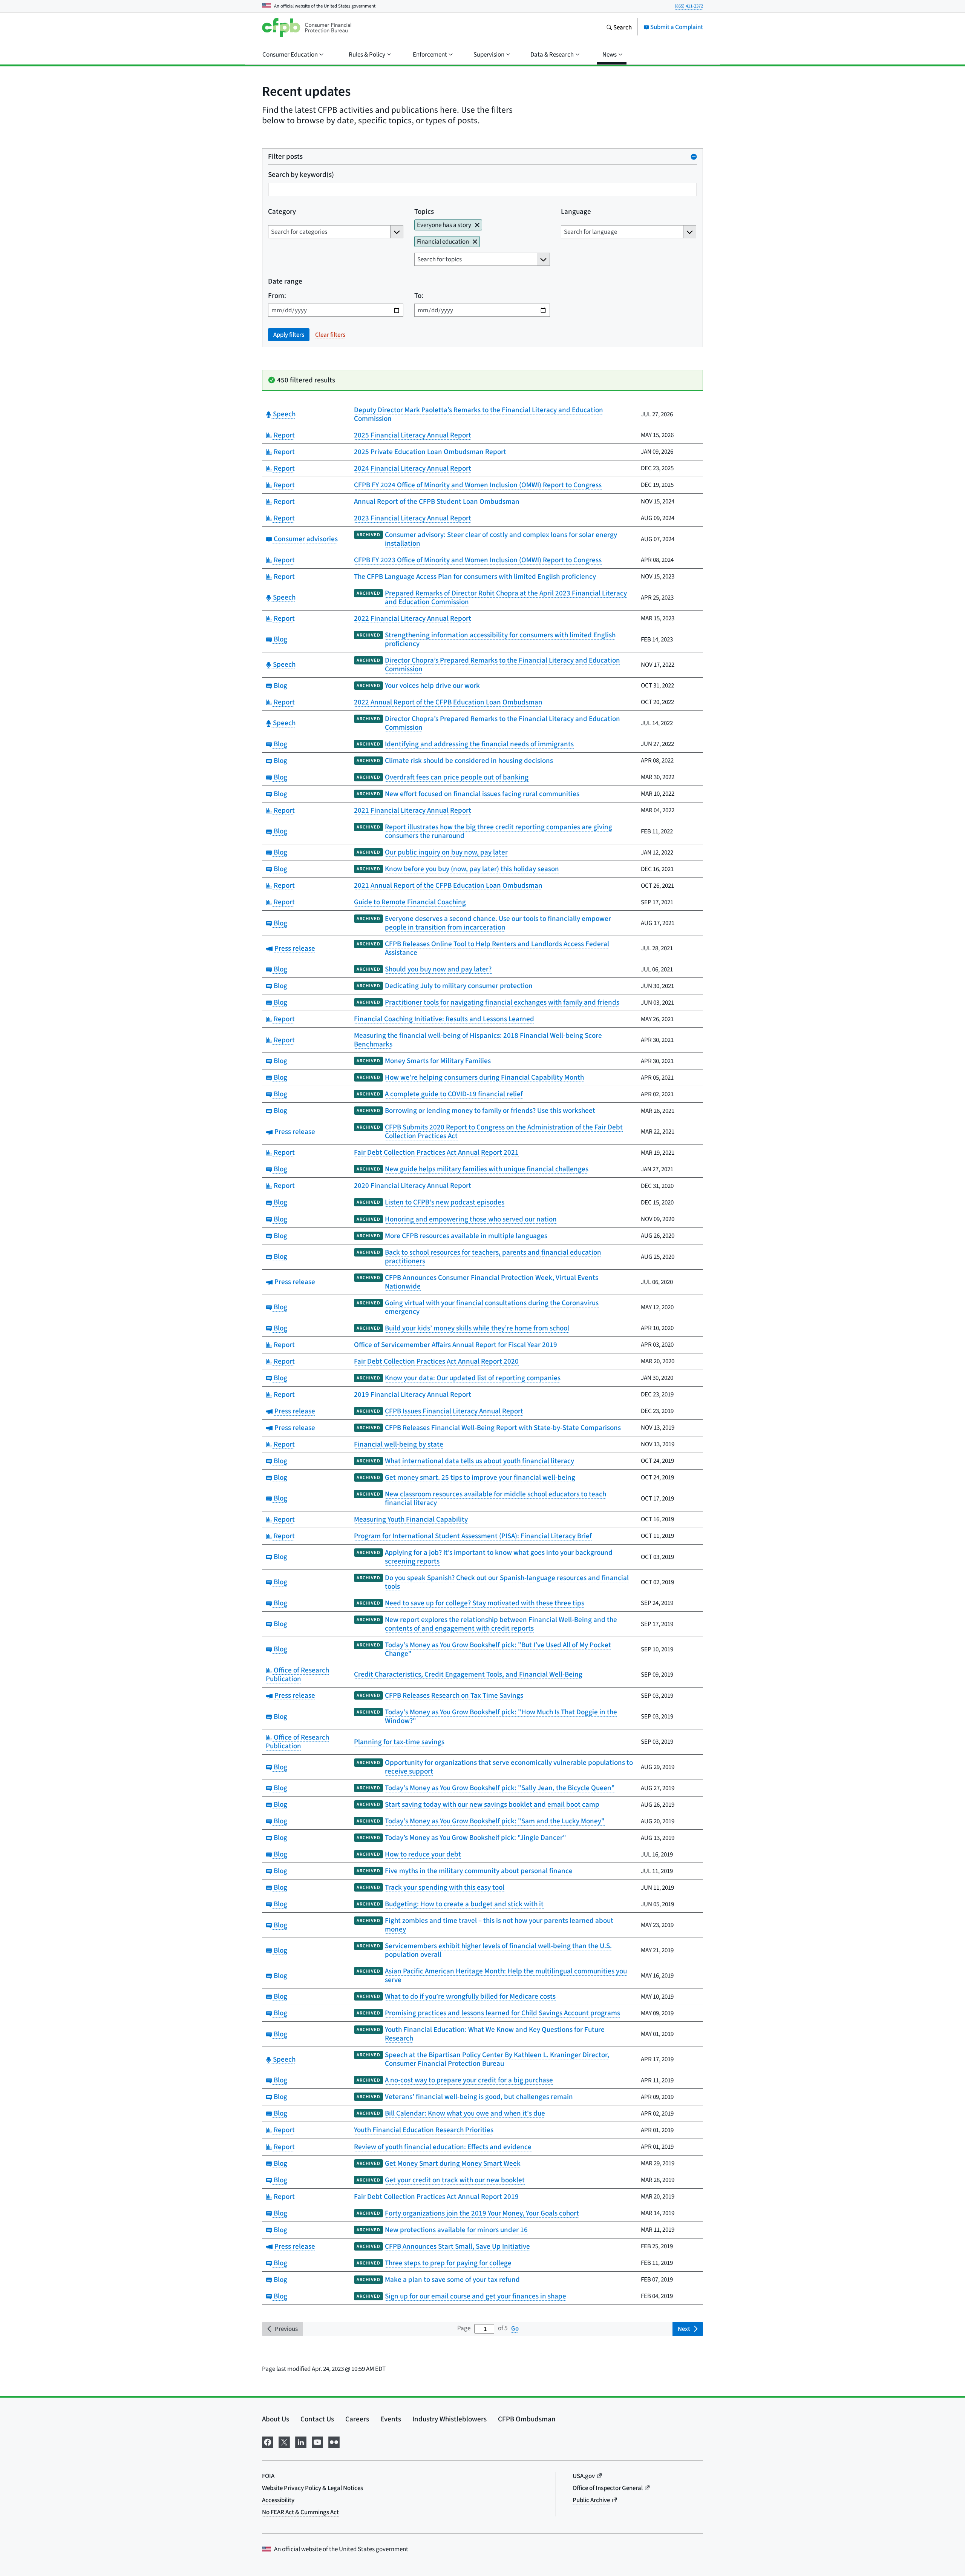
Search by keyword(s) (301, 174)
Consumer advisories (305, 539)
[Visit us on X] (284, 2441)
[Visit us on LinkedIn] (301, 2441)
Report (283, 435)
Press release (294, 948)
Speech (283, 414)
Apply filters (289, 335)
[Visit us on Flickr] (334, 2441)
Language (576, 211)
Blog (280, 639)
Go (515, 2328)
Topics (424, 211)
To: (419, 295)
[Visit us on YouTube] (317, 2441)
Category (282, 211)
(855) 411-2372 (689, 6)
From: (277, 295)
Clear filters (330, 335)
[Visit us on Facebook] (268, 2441)
